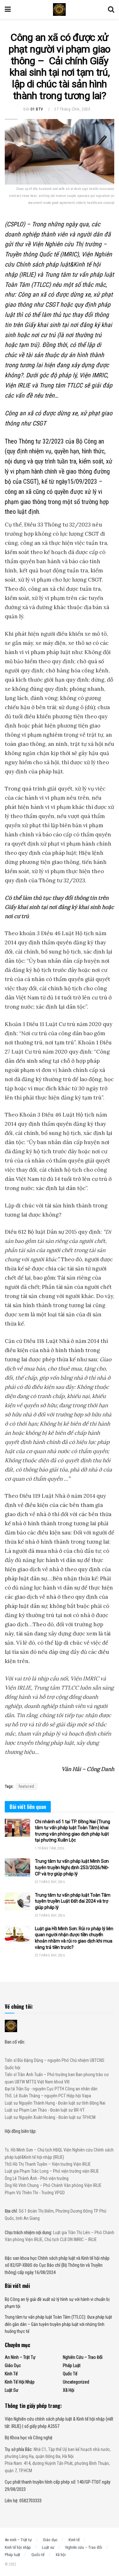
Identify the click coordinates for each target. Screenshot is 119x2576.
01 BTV (37, 109)
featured (26, 1786)
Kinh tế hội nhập (20, 2382)
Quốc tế (70, 2374)
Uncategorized (76, 2382)
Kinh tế (11, 2374)
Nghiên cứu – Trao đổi (83, 2357)
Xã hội (69, 2390)
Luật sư (12, 2390)
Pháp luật (72, 2365)
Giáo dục (13, 2365)
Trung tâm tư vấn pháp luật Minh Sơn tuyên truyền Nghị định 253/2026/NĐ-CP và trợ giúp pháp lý (72, 1867)
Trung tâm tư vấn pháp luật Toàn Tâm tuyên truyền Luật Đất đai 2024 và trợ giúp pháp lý (73, 1901)
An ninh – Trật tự (20, 2357)
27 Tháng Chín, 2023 (72, 109)
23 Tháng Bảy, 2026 (50, 1882)
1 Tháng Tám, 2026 (50, 1848)
